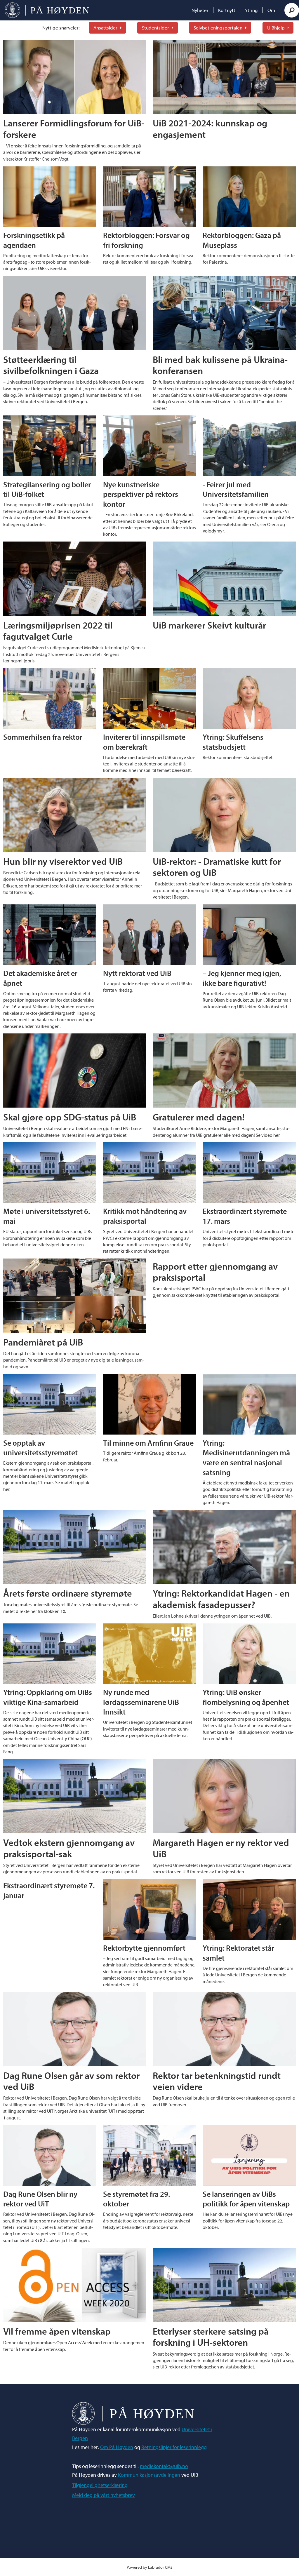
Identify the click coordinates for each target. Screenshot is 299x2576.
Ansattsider (105, 28)
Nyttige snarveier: (61, 28)
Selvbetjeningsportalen (218, 28)
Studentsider (155, 28)
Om (271, 10)
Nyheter (200, 10)
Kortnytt (227, 10)
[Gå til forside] (47, 10)
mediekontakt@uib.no (164, 2466)
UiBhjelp (276, 28)
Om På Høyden (117, 2447)
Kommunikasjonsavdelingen (149, 2475)
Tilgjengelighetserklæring (100, 2485)
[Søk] (292, 10)
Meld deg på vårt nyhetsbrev (104, 2495)
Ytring (251, 10)
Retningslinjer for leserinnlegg (174, 2447)
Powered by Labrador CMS (150, 2567)
